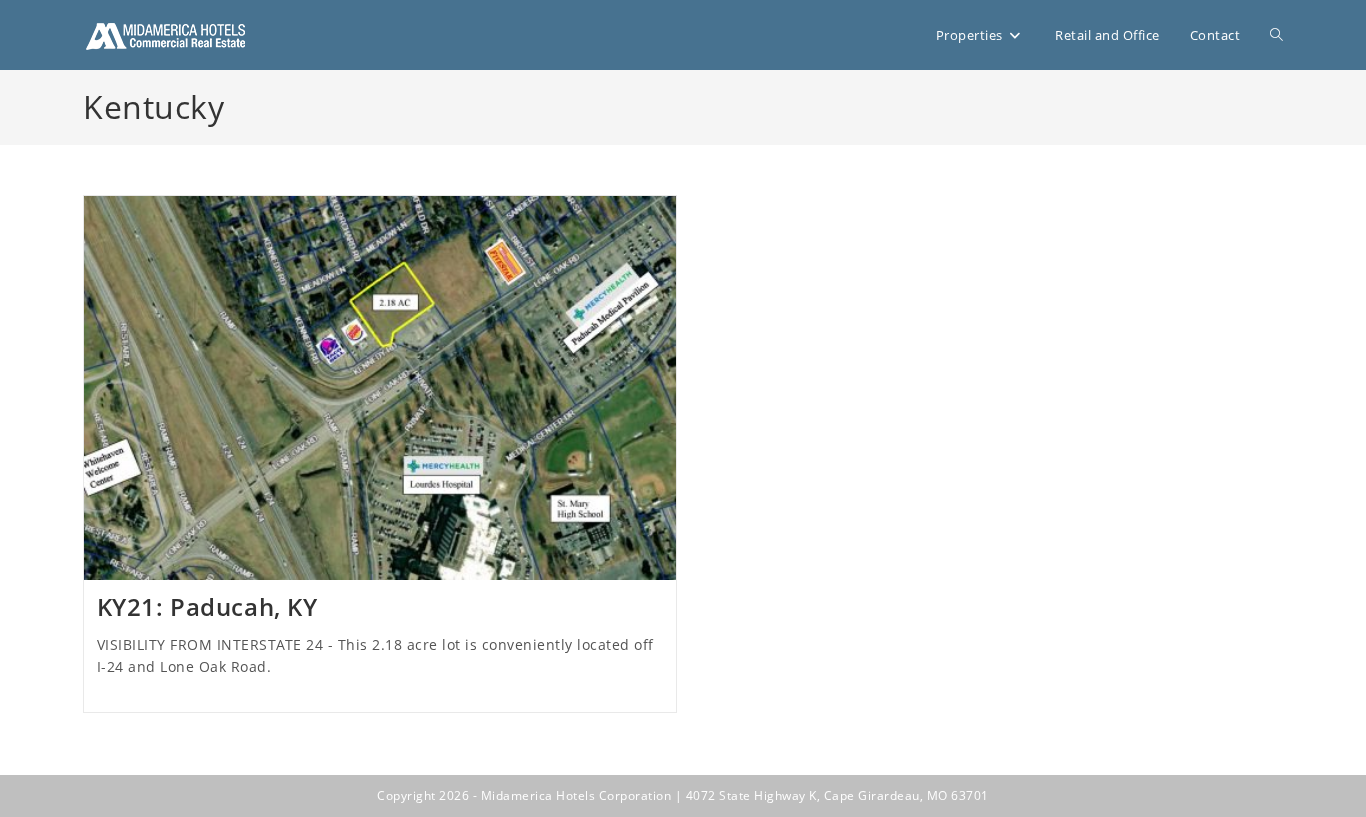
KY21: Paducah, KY (207, 606)
